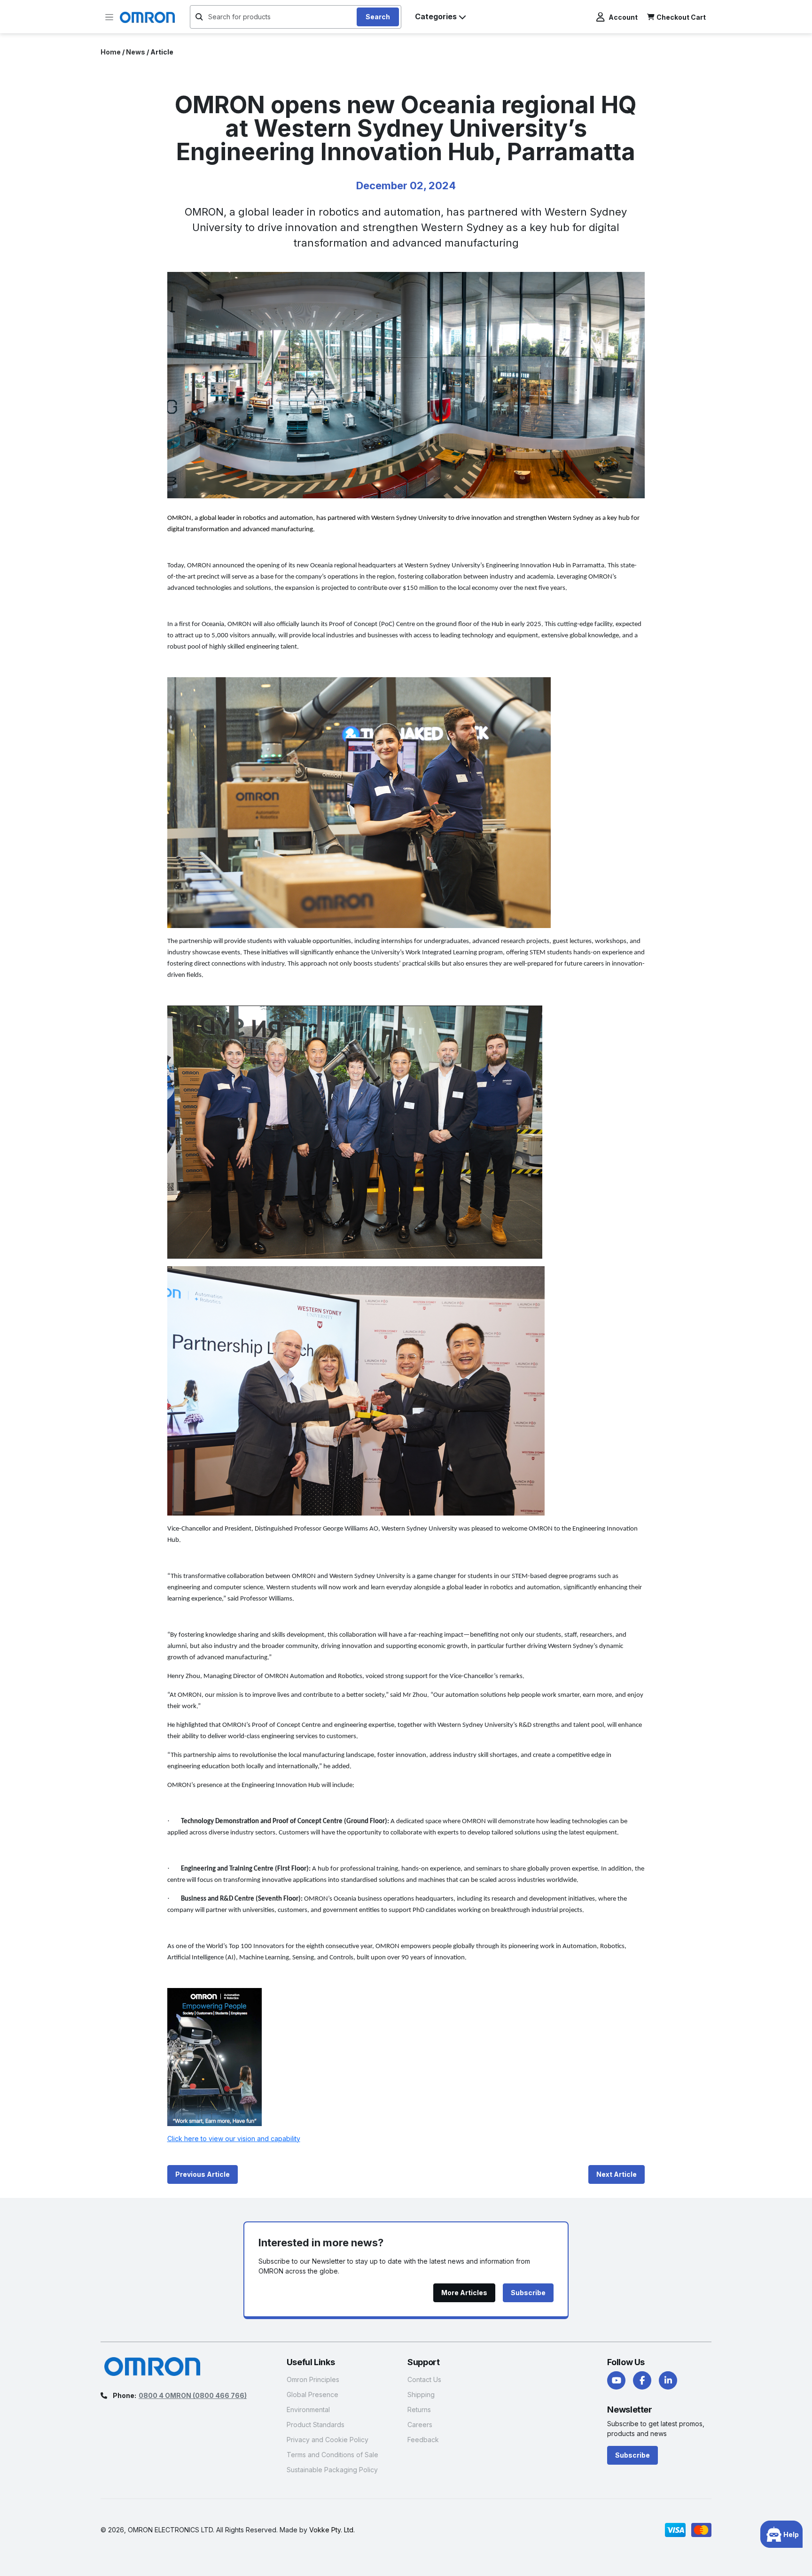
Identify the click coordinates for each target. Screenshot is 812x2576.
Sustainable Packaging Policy (332, 2470)
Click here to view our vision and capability (234, 2139)
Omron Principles (313, 2379)
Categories (436, 16)
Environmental (308, 2410)
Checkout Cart (681, 17)
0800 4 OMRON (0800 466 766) (193, 2395)
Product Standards (316, 2425)
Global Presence (312, 2394)
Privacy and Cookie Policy (328, 2440)
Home (111, 52)
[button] (109, 17)
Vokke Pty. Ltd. (332, 2530)
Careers (420, 2425)
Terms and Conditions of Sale (332, 2455)
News (136, 52)
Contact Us (424, 2379)
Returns (419, 2410)
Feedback (423, 2440)
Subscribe (632, 2455)
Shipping (421, 2394)
